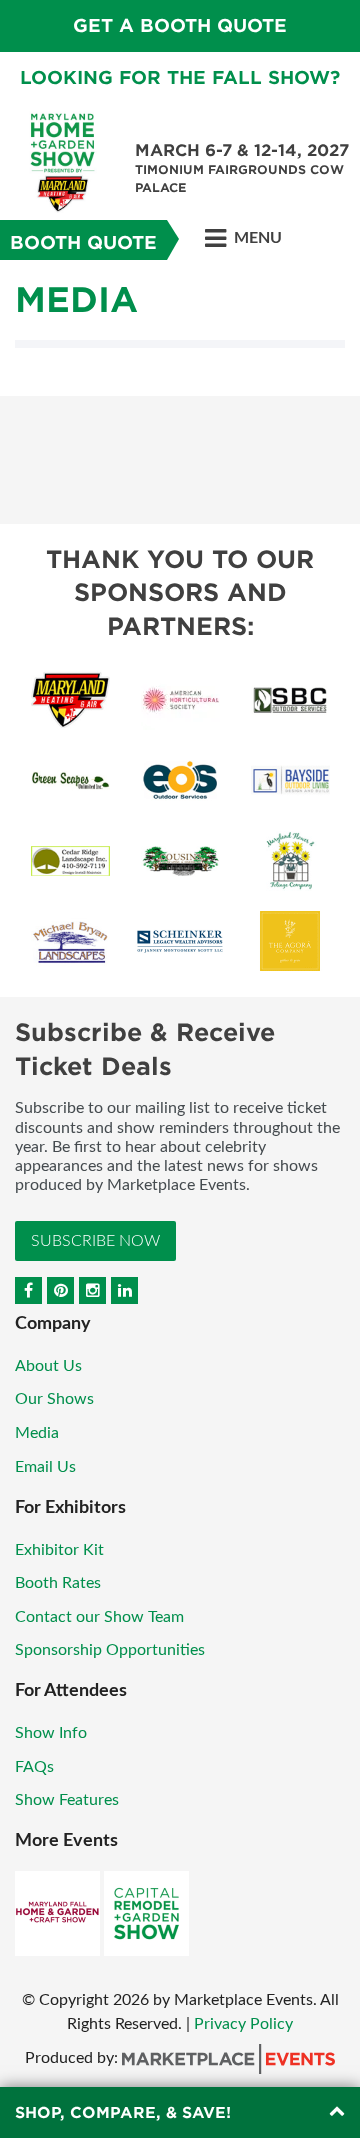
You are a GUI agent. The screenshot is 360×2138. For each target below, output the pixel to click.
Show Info (51, 1733)
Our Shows (54, 1399)
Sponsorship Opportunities (110, 1650)
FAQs (34, 1767)
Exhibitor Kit (59, 1550)
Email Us (45, 1467)
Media (37, 1433)
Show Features (67, 1800)
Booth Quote (83, 242)
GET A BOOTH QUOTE (180, 25)
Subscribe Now (95, 1241)
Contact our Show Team (99, 1617)
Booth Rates (58, 1583)
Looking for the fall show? (180, 77)
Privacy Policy (243, 2024)
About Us (48, 1366)
